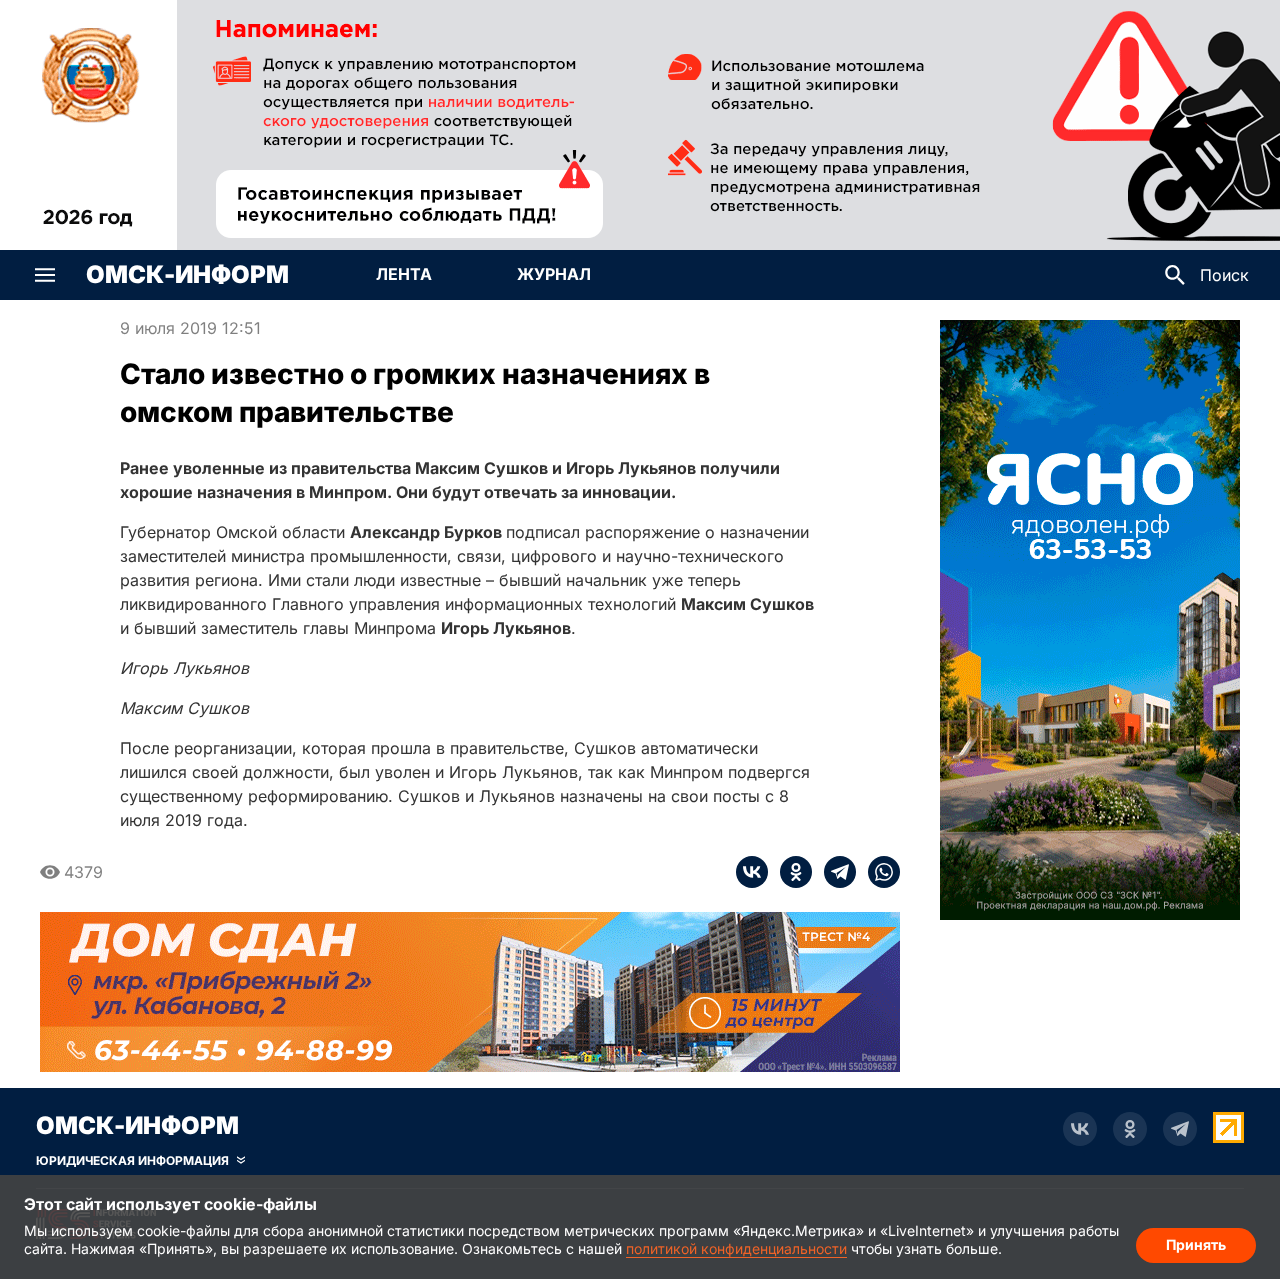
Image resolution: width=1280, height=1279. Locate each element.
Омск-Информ (187, 275)
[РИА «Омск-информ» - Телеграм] (1180, 1129)
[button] (45, 275)
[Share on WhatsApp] (878, 872)
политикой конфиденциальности (736, 1248)
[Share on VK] (752, 872)
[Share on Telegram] (834, 872)
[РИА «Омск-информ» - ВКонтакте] (1080, 1129)
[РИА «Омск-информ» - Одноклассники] (1130, 1129)
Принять (1196, 1244)
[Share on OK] (790, 872)
